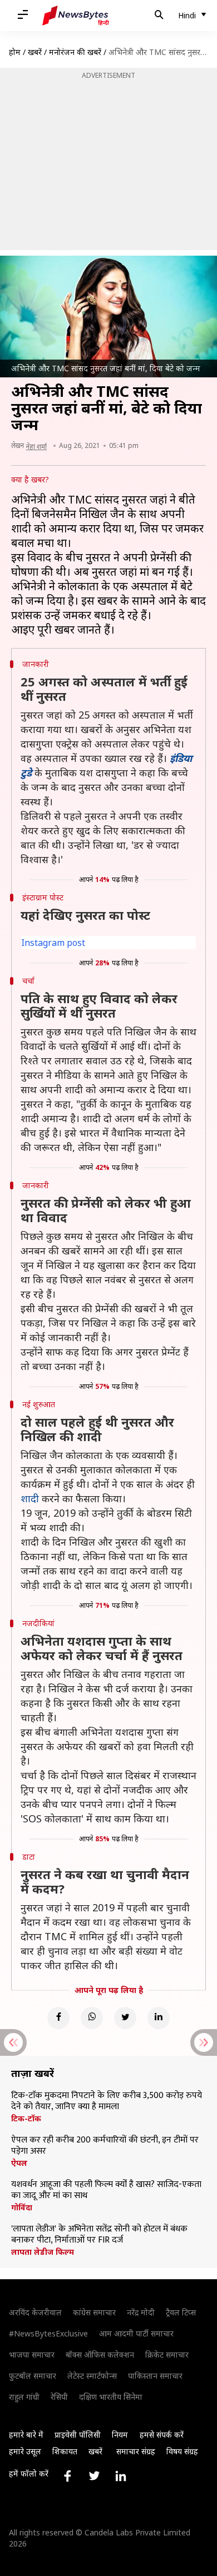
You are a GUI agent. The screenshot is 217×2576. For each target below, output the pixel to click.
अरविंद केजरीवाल (35, 2312)
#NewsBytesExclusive (48, 2333)
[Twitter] (125, 2018)
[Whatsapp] (92, 2018)
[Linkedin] (159, 2018)
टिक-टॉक (26, 2119)
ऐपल (19, 2163)
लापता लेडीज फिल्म (43, 2252)
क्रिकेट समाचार (167, 2355)
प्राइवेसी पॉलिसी (78, 2435)
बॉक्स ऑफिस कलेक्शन (100, 2355)
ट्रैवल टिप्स (181, 2312)
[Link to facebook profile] (67, 2476)
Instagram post (53, 943)
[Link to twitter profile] (94, 2476)
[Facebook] (58, 2018)
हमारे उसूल (25, 2451)
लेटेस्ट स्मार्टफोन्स (92, 2376)
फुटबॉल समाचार (33, 2376)
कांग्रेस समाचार (94, 2312)
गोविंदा (22, 2208)
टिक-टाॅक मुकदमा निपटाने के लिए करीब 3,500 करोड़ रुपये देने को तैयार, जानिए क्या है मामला (107, 2101)
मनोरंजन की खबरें (75, 52)
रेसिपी (59, 2397)
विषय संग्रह (182, 2451)
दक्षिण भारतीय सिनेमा (111, 2397)
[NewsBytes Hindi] (76, 16)
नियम (120, 2435)
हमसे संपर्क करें (162, 2435)
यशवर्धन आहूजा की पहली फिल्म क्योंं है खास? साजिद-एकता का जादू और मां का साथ (106, 2190)
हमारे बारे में (26, 2435)
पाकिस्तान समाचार (155, 2376)
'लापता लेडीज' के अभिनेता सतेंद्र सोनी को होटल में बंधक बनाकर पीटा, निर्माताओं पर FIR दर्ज (99, 2235)
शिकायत (65, 2451)
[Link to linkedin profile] (121, 2476)
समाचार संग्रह (136, 2451)
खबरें (35, 52)
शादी (30, 1498)
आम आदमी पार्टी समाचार (136, 2333)
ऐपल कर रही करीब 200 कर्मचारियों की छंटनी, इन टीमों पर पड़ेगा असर (105, 2146)
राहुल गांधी (24, 2397)
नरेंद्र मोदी (141, 2312)
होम (15, 52)
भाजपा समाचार (32, 2355)
